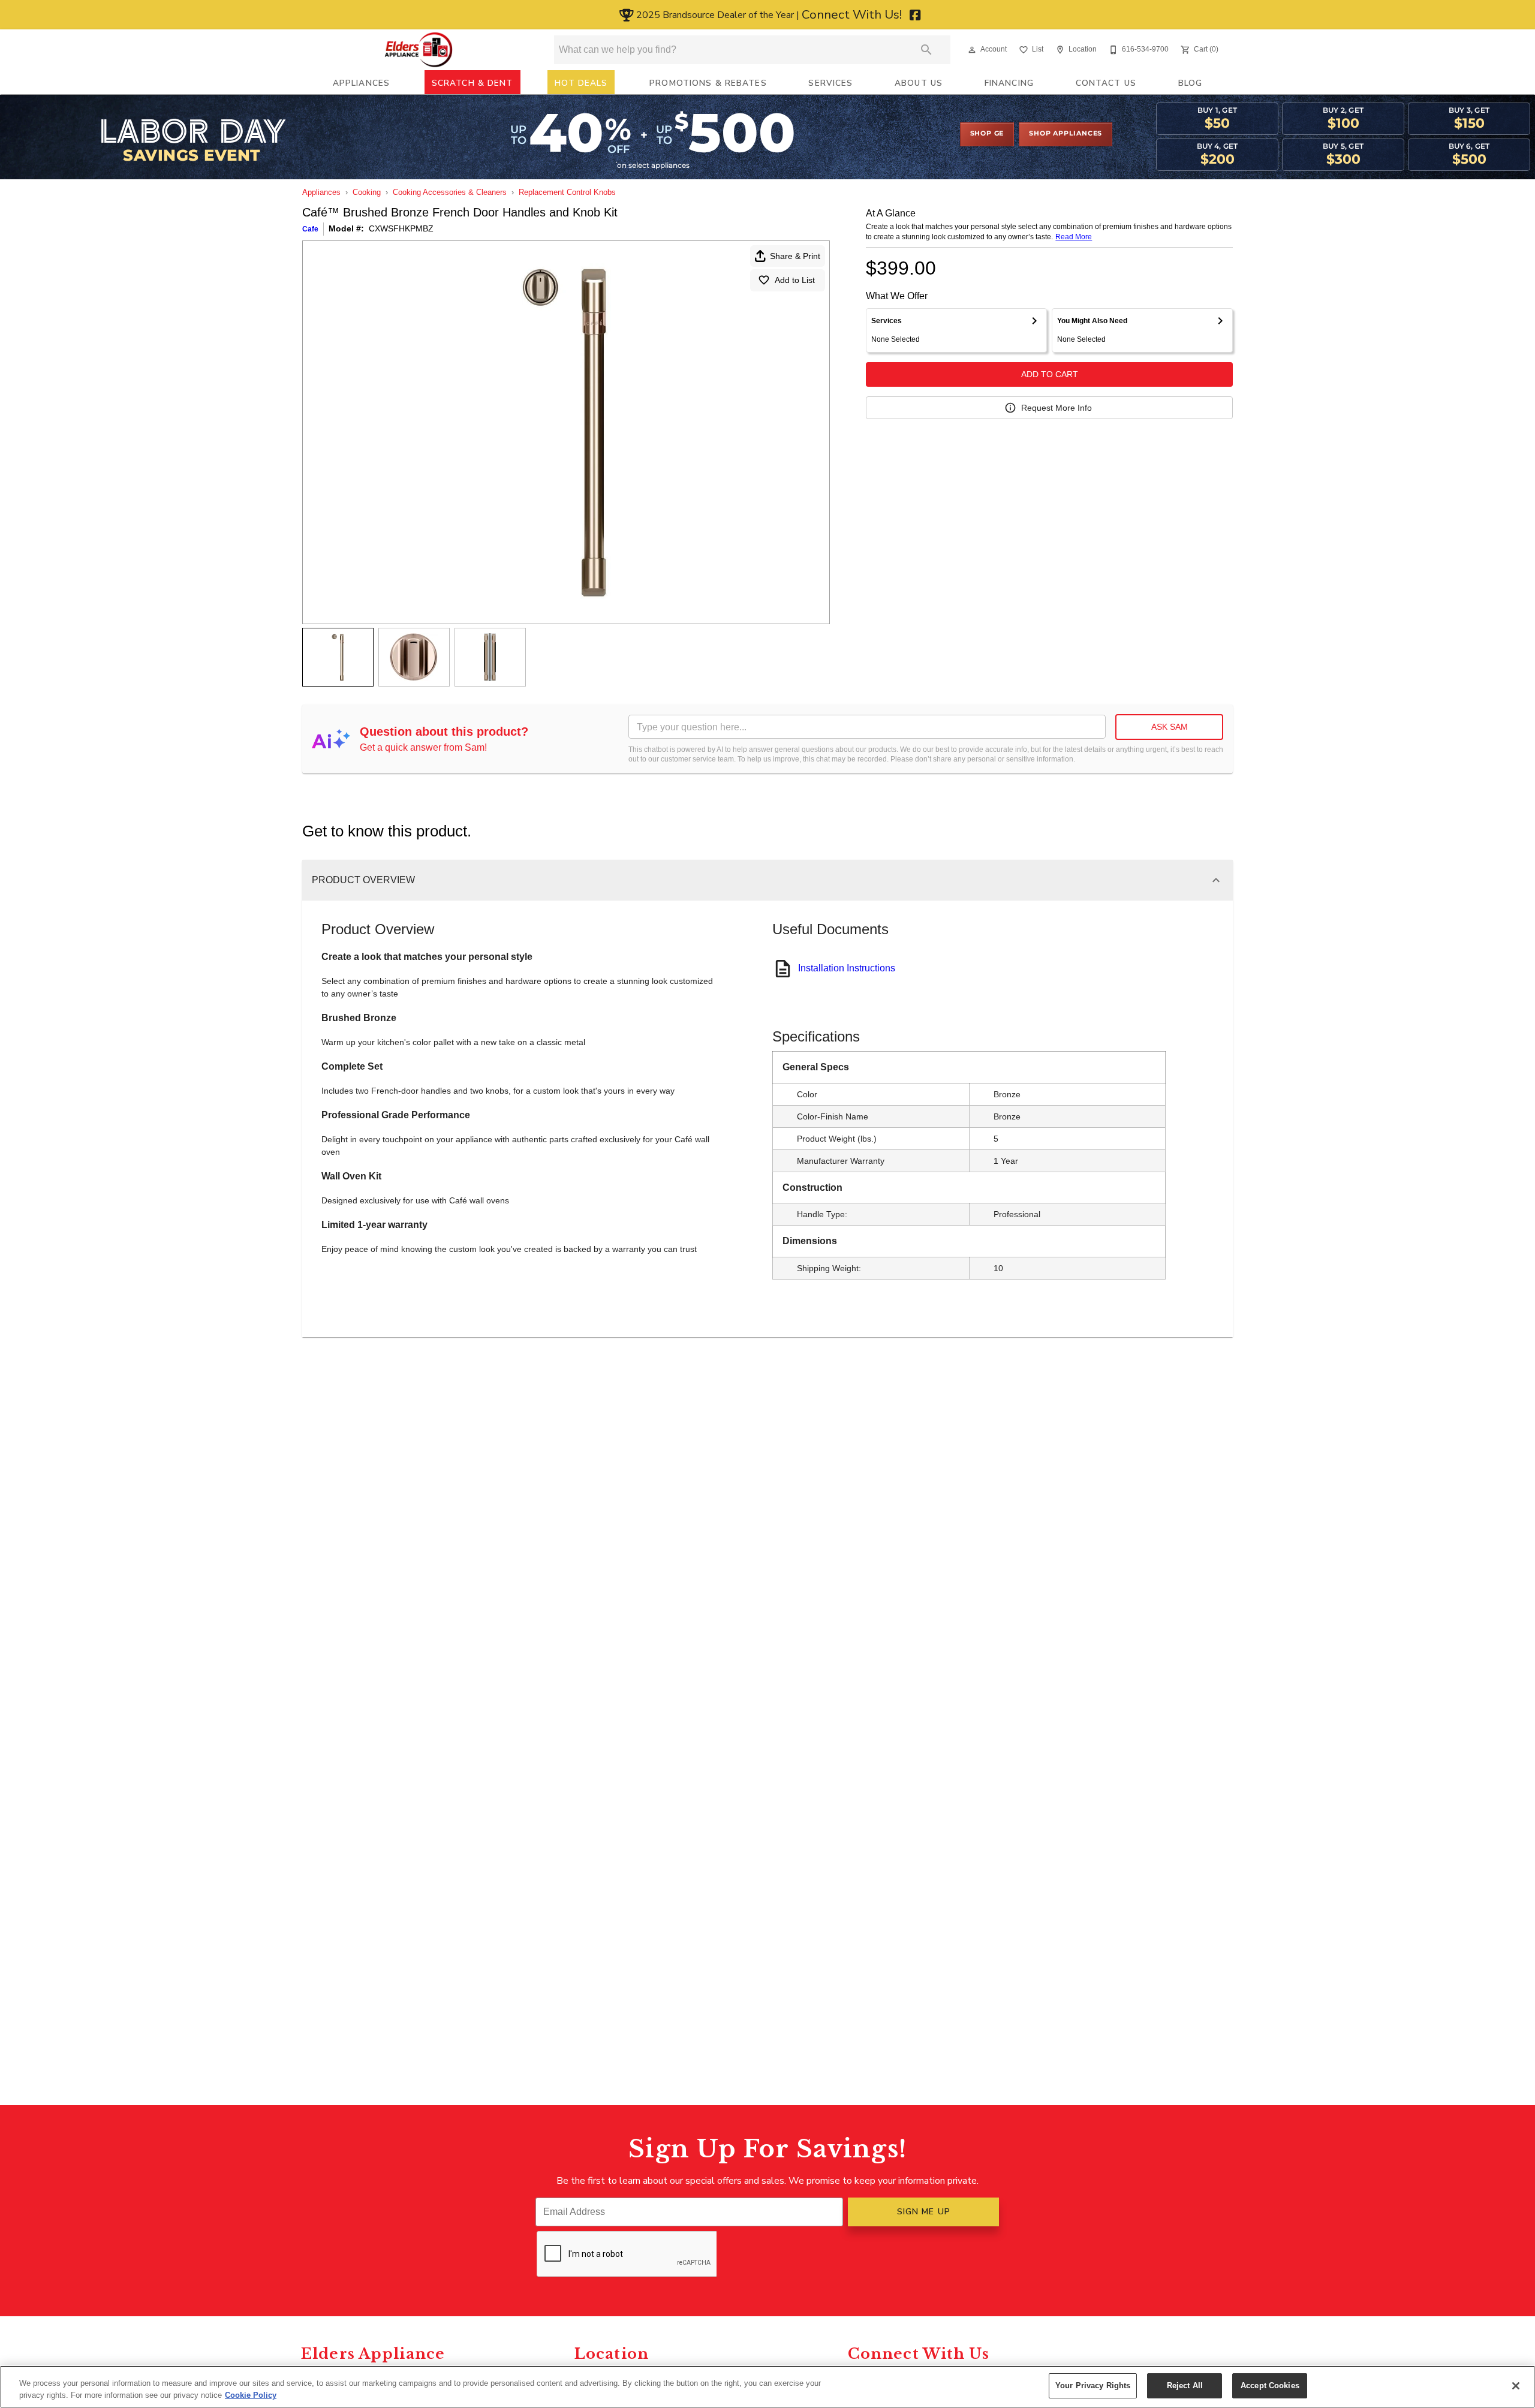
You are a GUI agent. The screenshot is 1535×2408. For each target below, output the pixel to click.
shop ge (987, 134)
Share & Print (795, 256)
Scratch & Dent (472, 83)
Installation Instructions (847, 968)
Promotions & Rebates (708, 83)
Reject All (1185, 2386)
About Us (919, 83)
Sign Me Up (924, 2212)
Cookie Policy (251, 2395)
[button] (972, 50)
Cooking (367, 192)
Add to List (795, 280)
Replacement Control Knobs (567, 192)
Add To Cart (1050, 374)
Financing (1009, 83)
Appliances (361, 83)
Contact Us (1106, 83)
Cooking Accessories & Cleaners (450, 192)
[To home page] (419, 50)
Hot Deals (581, 83)
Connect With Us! (853, 14)
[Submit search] (926, 50)
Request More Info (1057, 408)
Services (830, 83)
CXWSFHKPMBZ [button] (401, 228)
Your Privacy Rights (1093, 2386)
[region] (767, 2387)
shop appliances (1066, 134)
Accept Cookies (1270, 2386)
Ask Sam (1170, 727)
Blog (1191, 83)
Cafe (310, 229)
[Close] (1516, 2386)
